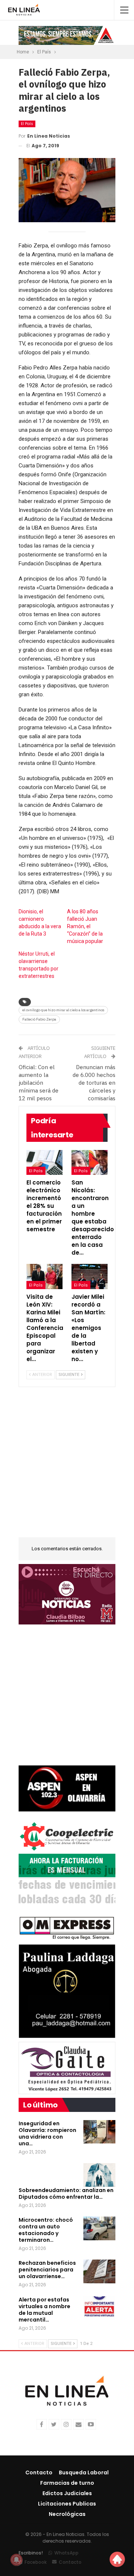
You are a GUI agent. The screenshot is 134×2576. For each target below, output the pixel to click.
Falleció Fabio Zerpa (39, 1019)
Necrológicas (67, 2514)
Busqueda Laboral (84, 2472)
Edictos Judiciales (67, 2493)
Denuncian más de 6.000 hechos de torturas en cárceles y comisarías (94, 1083)
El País (27, 124)
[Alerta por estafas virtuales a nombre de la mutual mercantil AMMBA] (99, 2308)
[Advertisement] (67, 1467)
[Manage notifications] (16, 2560)
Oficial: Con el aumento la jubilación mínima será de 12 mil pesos (39, 1083)
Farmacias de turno (67, 2483)
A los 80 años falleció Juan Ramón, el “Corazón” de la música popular (85, 926)
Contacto (39, 2472)
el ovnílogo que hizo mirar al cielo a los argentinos (63, 1010)
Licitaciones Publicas (67, 2504)
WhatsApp (66, 2553)
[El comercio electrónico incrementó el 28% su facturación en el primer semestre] (44, 1163)
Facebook (36, 2562)
